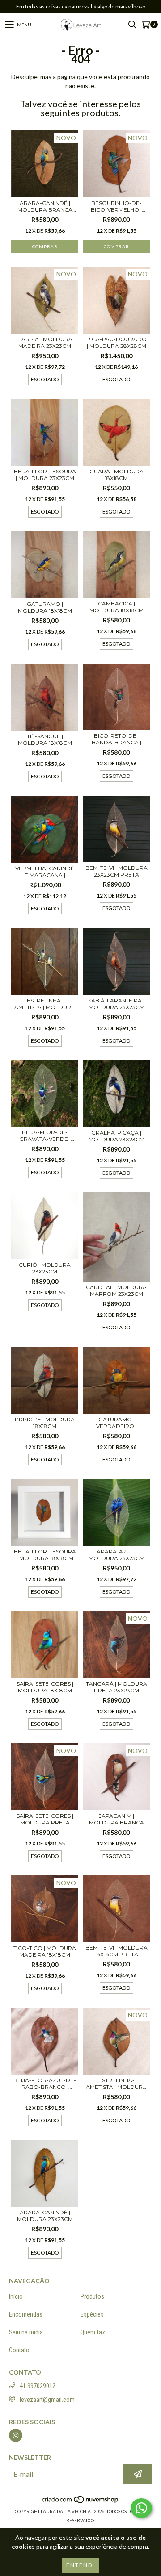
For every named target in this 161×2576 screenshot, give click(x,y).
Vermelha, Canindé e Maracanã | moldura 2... (45, 872)
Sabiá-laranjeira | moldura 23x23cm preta (116, 1004)
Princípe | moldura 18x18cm (45, 1423)
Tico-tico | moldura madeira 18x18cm (45, 1951)
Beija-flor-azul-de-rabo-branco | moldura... (45, 2083)
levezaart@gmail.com (47, 2400)
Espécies (92, 2314)
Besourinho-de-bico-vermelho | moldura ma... (116, 206)
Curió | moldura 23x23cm (45, 1268)
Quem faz (93, 2332)
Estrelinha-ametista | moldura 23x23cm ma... (45, 1004)
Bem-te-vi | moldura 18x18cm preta (117, 1951)
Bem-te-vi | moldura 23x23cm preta (117, 871)
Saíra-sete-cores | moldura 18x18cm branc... (45, 1687)
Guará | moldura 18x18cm (117, 475)
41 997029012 (38, 2386)
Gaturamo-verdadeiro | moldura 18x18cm (117, 1423)
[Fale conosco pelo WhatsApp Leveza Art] (141, 2508)
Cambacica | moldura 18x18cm (117, 607)
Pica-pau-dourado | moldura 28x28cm (117, 342)
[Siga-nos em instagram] (16, 2435)
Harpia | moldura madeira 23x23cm (45, 342)
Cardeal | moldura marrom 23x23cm (116, 1290)
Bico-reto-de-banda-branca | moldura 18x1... (117, 739)
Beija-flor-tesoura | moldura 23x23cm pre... (45, 475)
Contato (19, 2350)
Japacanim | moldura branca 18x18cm (117, 1819)
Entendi (80, 2565)
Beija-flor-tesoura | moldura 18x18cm (45, 1555)
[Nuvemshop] (81, 2502)
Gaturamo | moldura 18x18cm (45, 607)
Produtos (92, 2296)
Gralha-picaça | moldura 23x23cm (117, 1136)
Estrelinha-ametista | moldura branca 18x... (116, 2083)
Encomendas (26, 2314)
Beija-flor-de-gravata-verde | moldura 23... (45, 1136)
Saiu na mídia (26, 2332)
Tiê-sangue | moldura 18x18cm (45, 739)
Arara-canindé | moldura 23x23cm (45, 2216)
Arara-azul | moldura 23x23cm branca (117, 1555)
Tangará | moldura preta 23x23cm (117, 1687)
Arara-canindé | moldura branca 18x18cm (45, 206)
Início (16, 2296)
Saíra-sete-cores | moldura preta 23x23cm (45, 1819)
